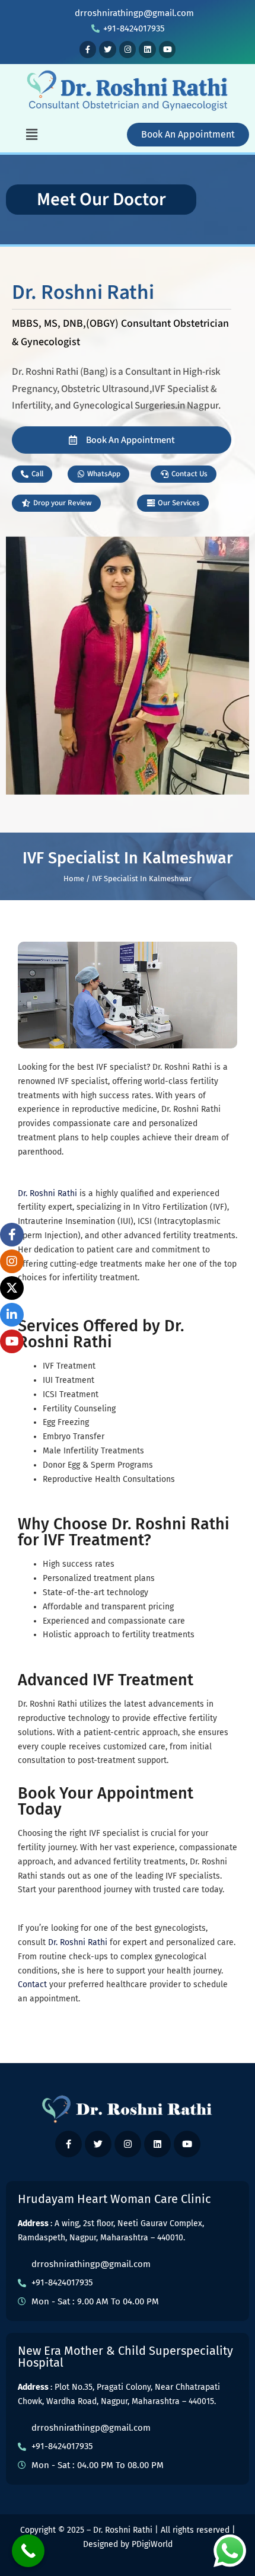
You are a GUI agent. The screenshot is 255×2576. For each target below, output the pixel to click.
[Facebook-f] (88, 50)
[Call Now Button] (28, 2551)
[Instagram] (128, 50)
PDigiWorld (152, 2544)
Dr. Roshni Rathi (47, 1193)
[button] (32, 135)
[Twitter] (108, 50)
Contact (32, 1984)
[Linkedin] (147, 50)
